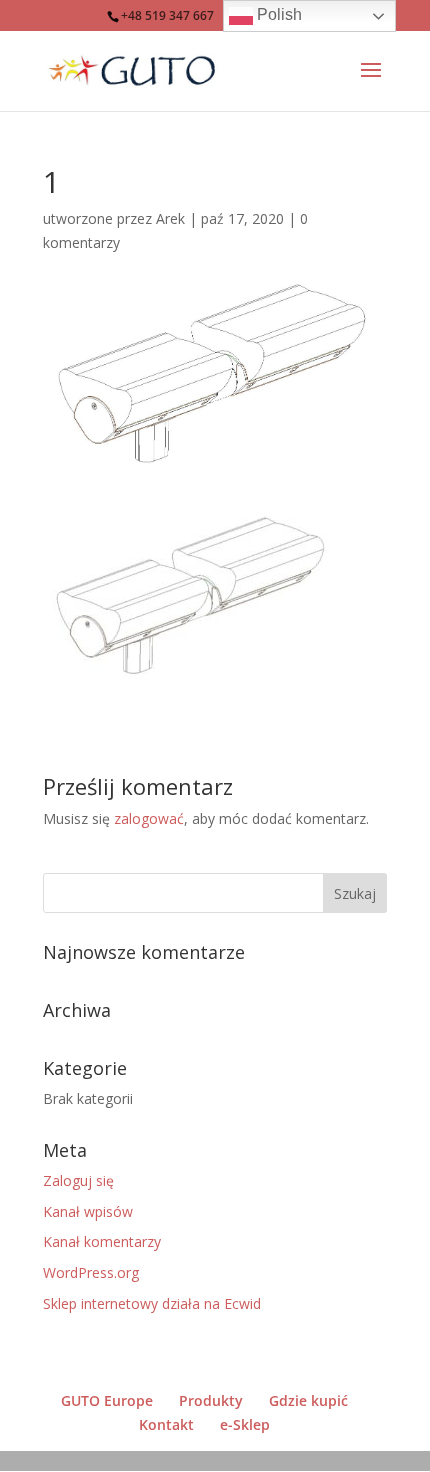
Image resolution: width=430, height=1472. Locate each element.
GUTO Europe (107, 1400)
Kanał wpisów (88, 1211)
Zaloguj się (78, 1180)
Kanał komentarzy (102, 1241)
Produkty (211, 1400)
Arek (170, 218)
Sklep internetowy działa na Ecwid (152, 1303)
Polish (277, 14)
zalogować (149, 818)
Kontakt (166, 1424)
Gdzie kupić (308, 1400)
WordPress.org (91, 1272)
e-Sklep (245, 1424)
